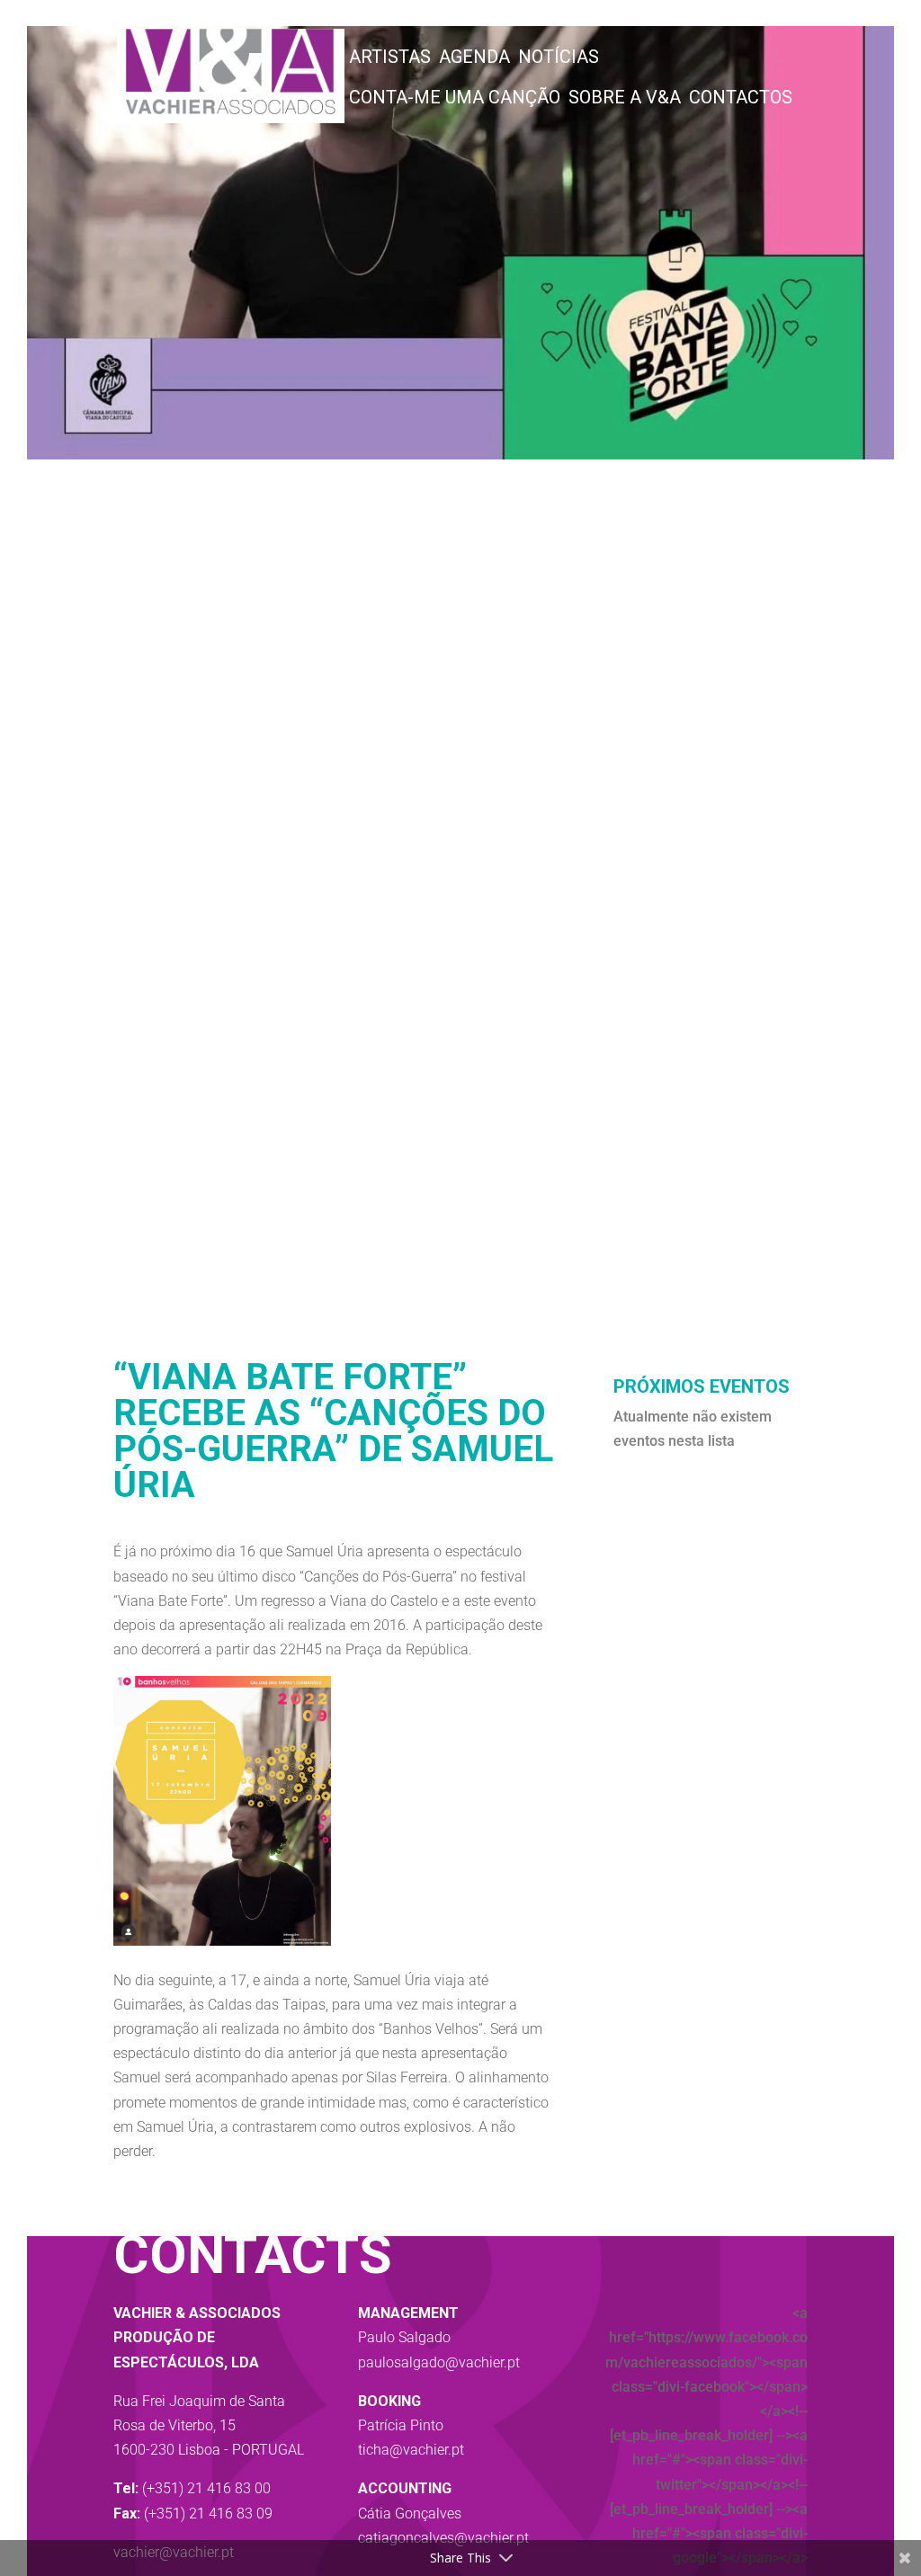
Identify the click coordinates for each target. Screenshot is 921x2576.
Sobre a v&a (625, 100)
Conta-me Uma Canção (455, 100)
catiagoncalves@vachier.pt (443, 2538)
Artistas (390, 59)
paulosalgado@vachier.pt (439, 2362)
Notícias (559, 59)
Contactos (741, 100)
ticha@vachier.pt (411, 2450)
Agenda (474, 59)
